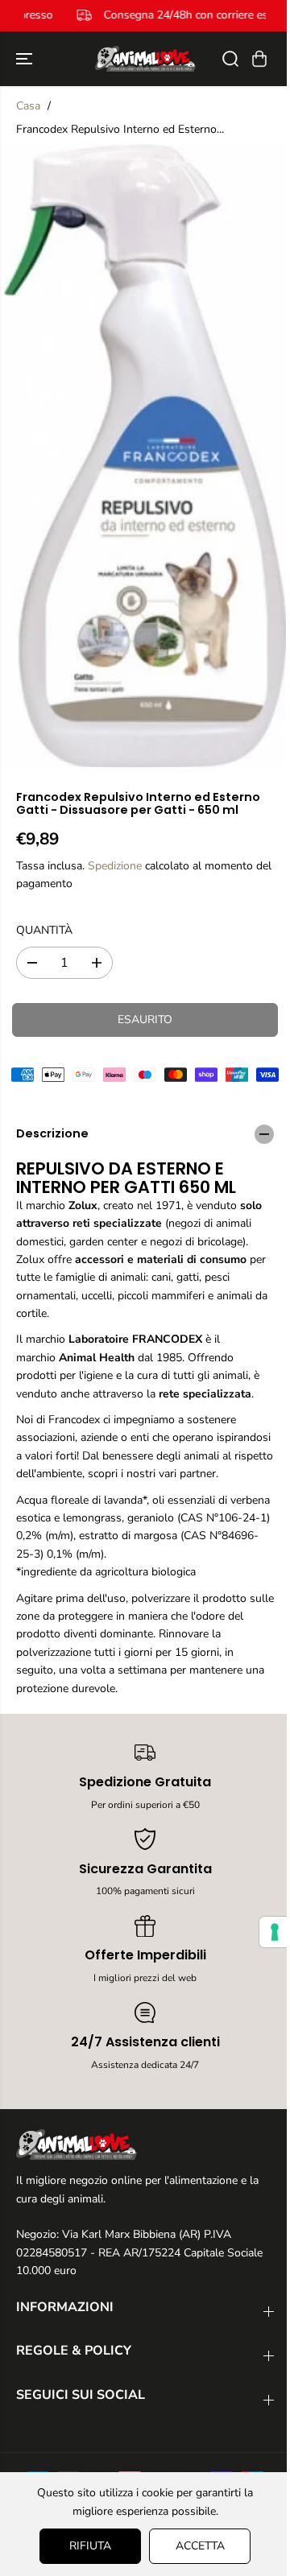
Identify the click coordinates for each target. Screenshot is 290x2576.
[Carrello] (259, 59)
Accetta (196, 2546)
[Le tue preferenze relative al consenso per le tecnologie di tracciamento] (267, 1932)
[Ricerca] (230, 59)
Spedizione (115, 866)
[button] (26, 59)
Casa (28, 106)
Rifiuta (86, 2546)
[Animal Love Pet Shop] (145, 59)
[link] (145, 2145)
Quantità (44, 930)
